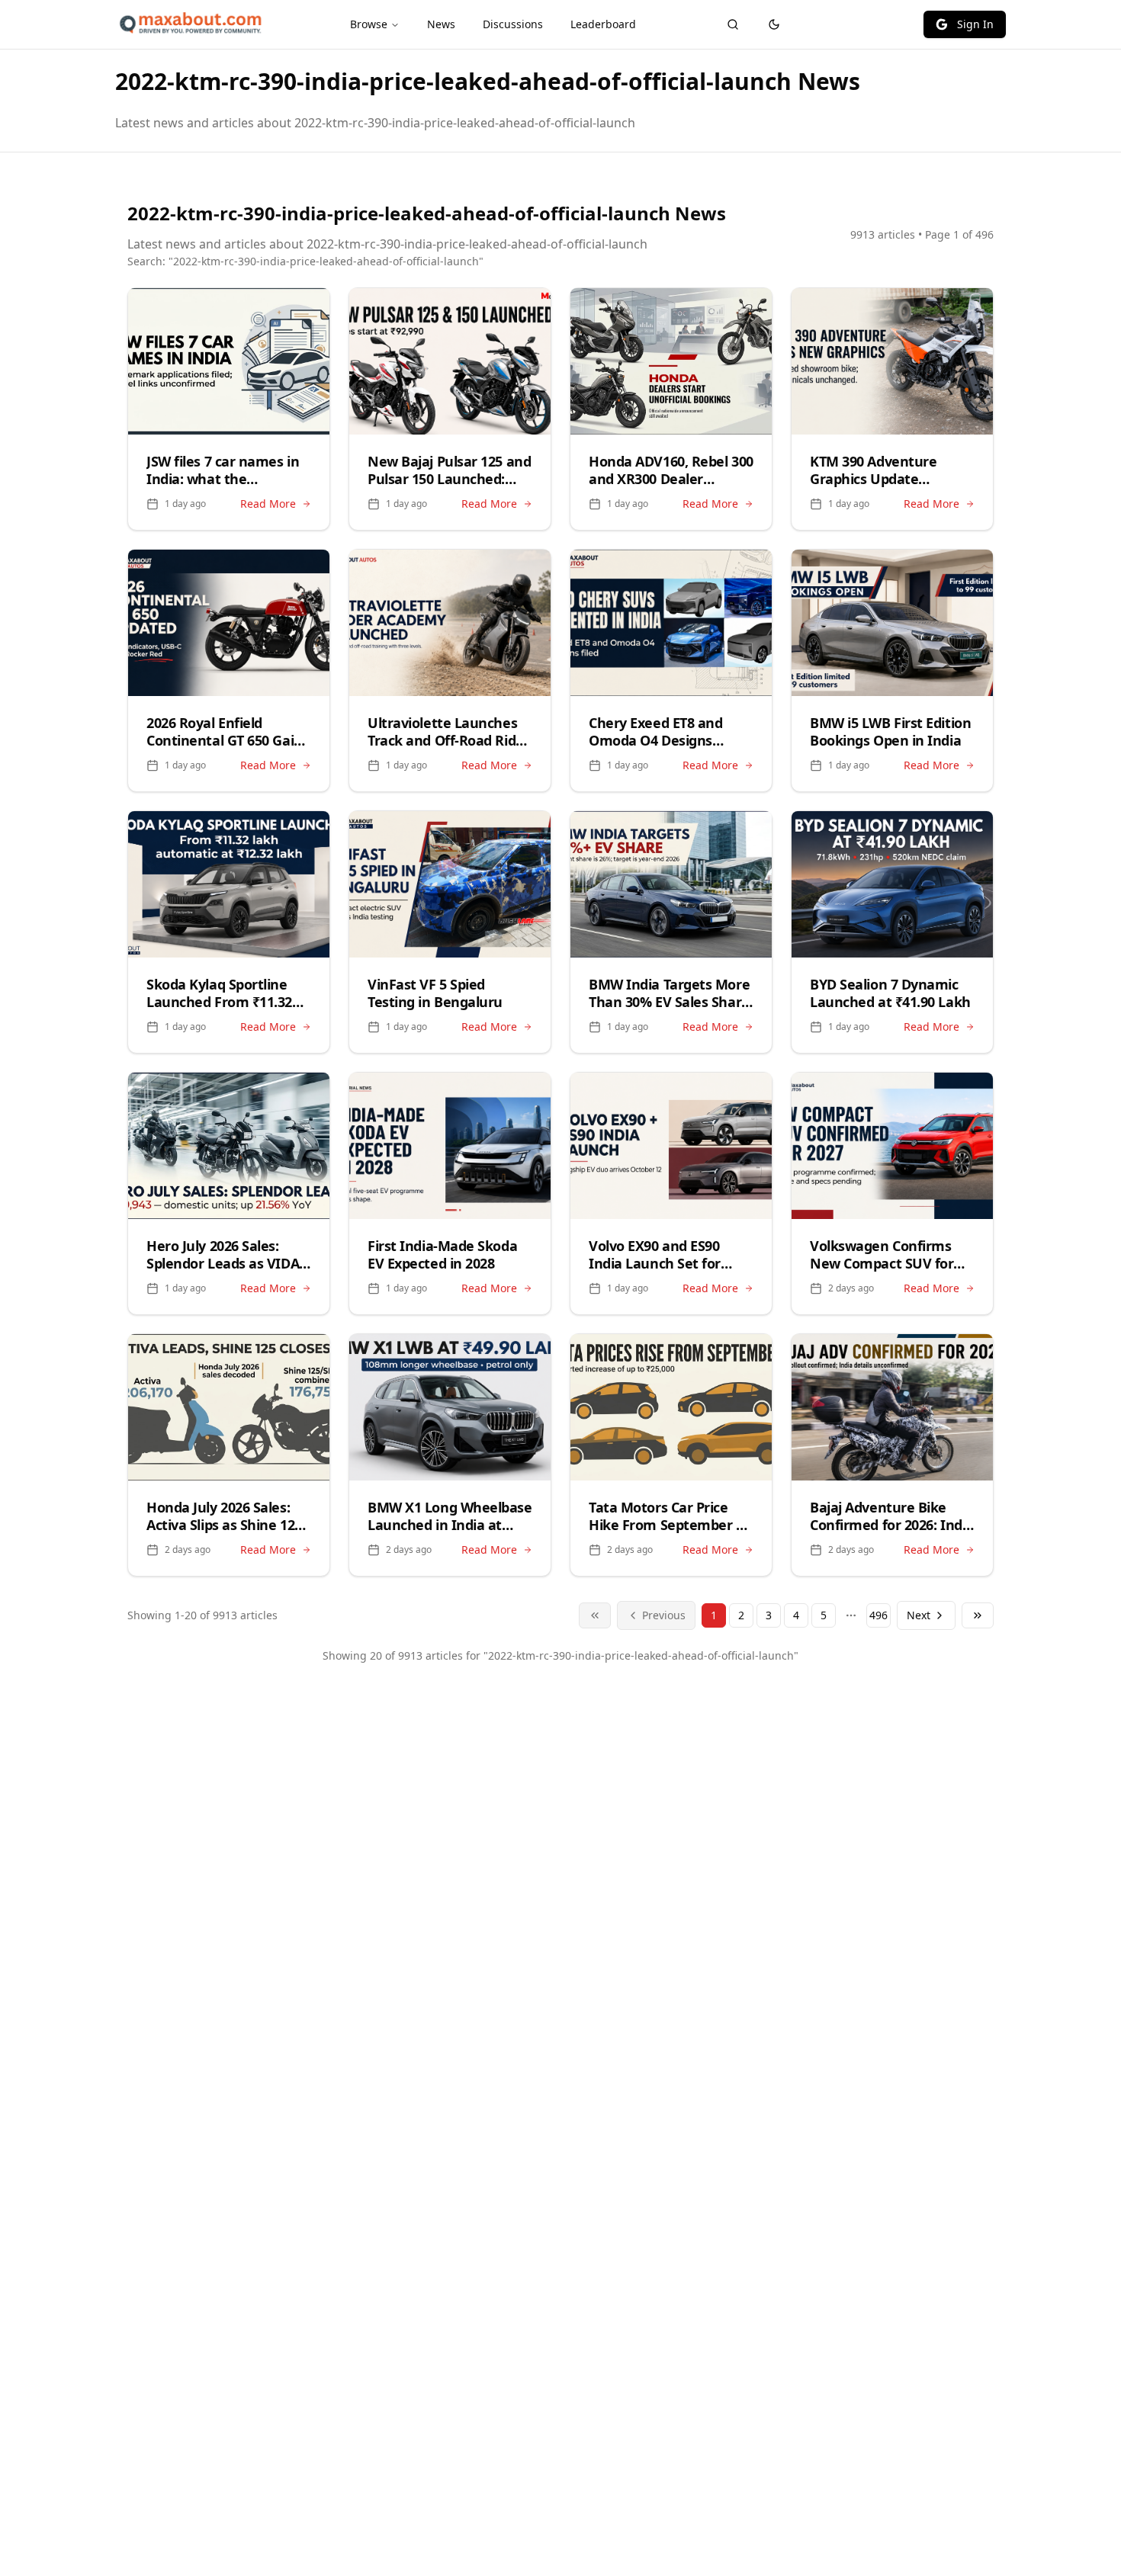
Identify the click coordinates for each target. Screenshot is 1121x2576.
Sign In (975, 24)
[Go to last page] (978, 1615)
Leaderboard (603, 24)
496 (878, 1615)
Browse (369, 24)
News (441, 24)
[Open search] (733, 24)
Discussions (513, 24)
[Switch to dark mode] (774, 24)
